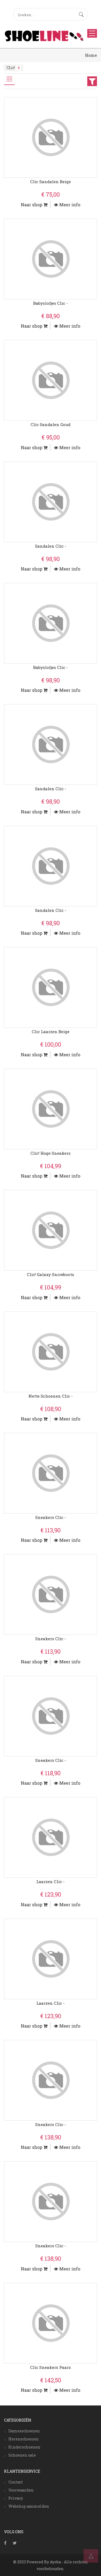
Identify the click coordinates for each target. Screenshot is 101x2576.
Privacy (16, 2498)
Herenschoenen (24, 2439)
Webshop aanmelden (29, 2506)
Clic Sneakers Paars (50, 2367)
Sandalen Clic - (51, 546)
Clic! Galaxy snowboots (50, 1274)
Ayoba (55, 2562)
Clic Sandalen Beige (50, 182)
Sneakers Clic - (51, 1517)
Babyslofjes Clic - (50, 303)
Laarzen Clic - (50, 1881)
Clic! (11, 68)
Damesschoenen (24, 2431)
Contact (16, 2482)
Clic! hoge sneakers (50, 1153)
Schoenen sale (22, 2455)
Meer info (69, 205)
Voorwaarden (21, 2490)
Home (91, 55)
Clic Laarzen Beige (51, 1032)
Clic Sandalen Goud (51, 424)
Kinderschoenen (24, 2447)
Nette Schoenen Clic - (51, 1396)
